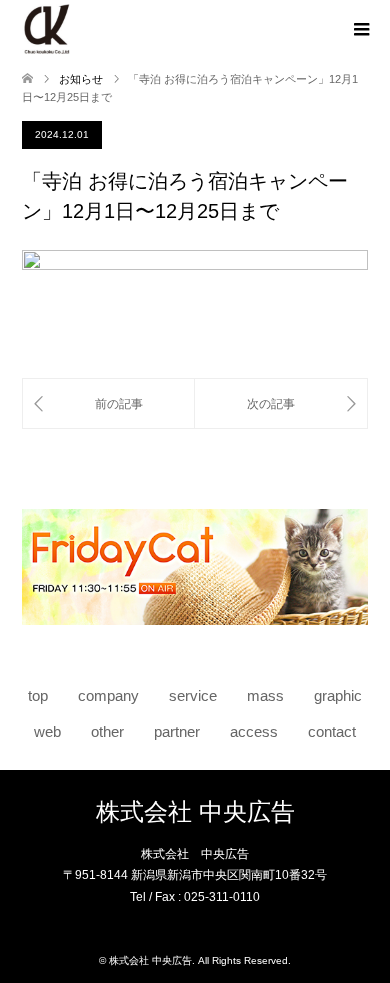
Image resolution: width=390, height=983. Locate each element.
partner (177, 732)
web (47, 732)
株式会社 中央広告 (195, 811)
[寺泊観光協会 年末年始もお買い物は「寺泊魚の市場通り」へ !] (281, 403)
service (193, 696)
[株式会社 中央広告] (47, 29)
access (254, 732)
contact (332, 732)
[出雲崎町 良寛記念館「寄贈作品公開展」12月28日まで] (108, 403)
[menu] (360, 30)
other (107, 732)
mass (265, 696)
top (38, 696)
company (108, 696)
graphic (338, 696)
